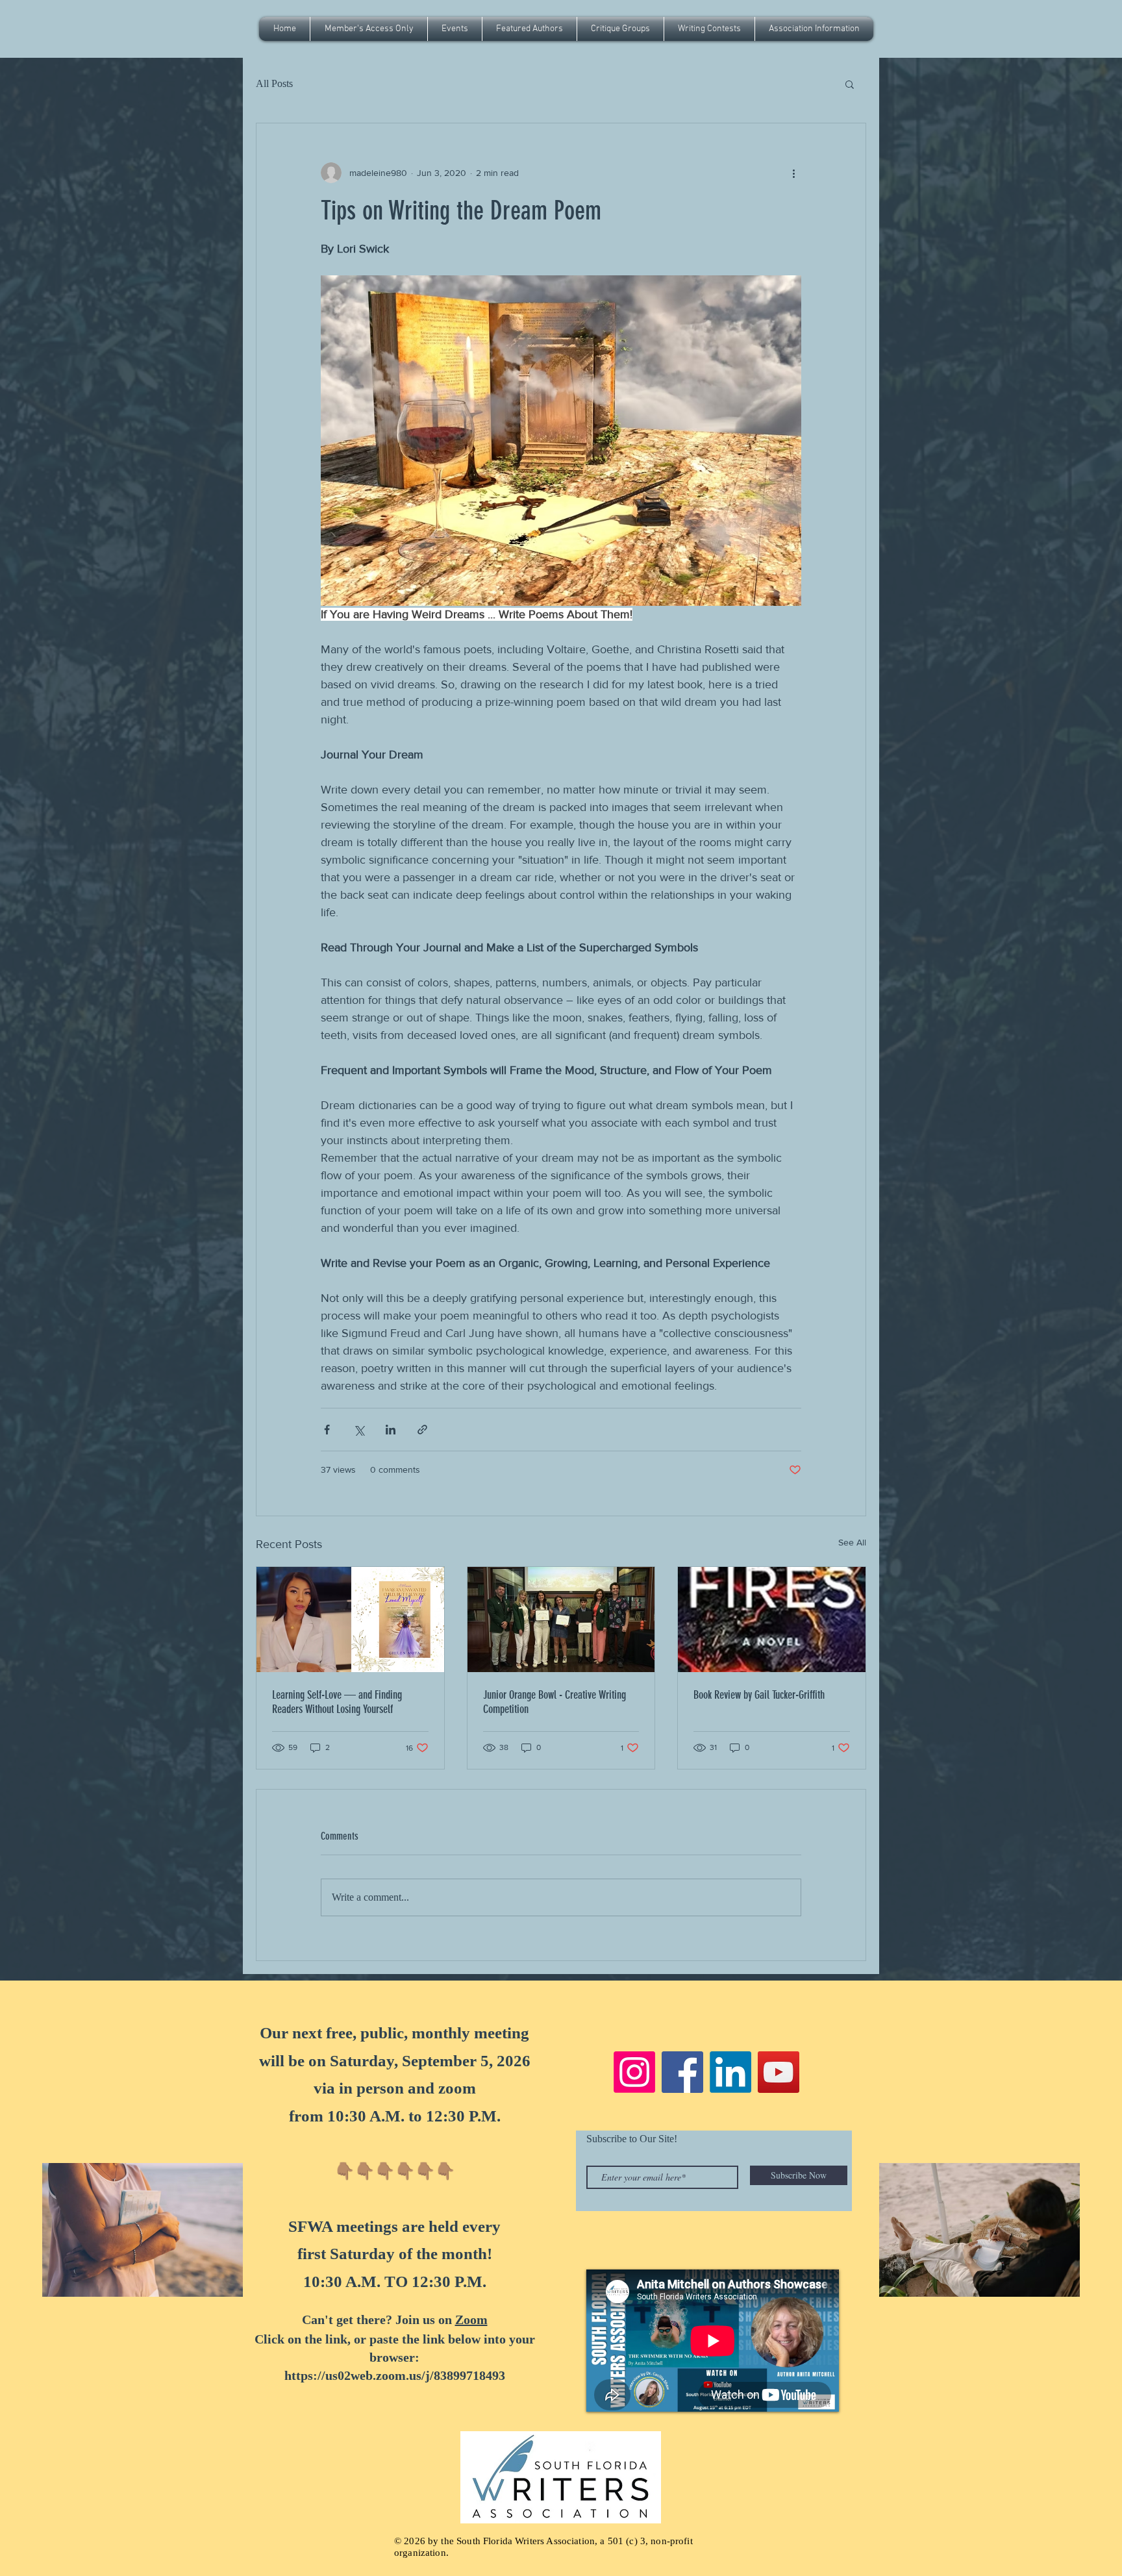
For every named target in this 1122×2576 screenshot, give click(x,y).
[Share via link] (422, 1430)
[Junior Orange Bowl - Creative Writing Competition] (561, 1619)
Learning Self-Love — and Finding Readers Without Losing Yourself (337, 1702)
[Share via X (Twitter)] (359, 1430)
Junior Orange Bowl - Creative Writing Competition (555, 1702)
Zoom (471, 2320)
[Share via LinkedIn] (391, 1430)
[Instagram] (634, 2072)
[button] (455, 29)
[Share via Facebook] (327, 1430)
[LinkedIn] (730, 2072)
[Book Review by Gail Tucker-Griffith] (772, 1619)
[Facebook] (682, 2072)
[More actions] (793, 173)
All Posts (274, 83)
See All (852, 1542)
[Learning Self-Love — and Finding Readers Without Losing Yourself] (350, 1619)
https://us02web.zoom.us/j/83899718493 (395, 2375)
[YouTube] (779, 2072)
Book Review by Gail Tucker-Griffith (759, 1695)
